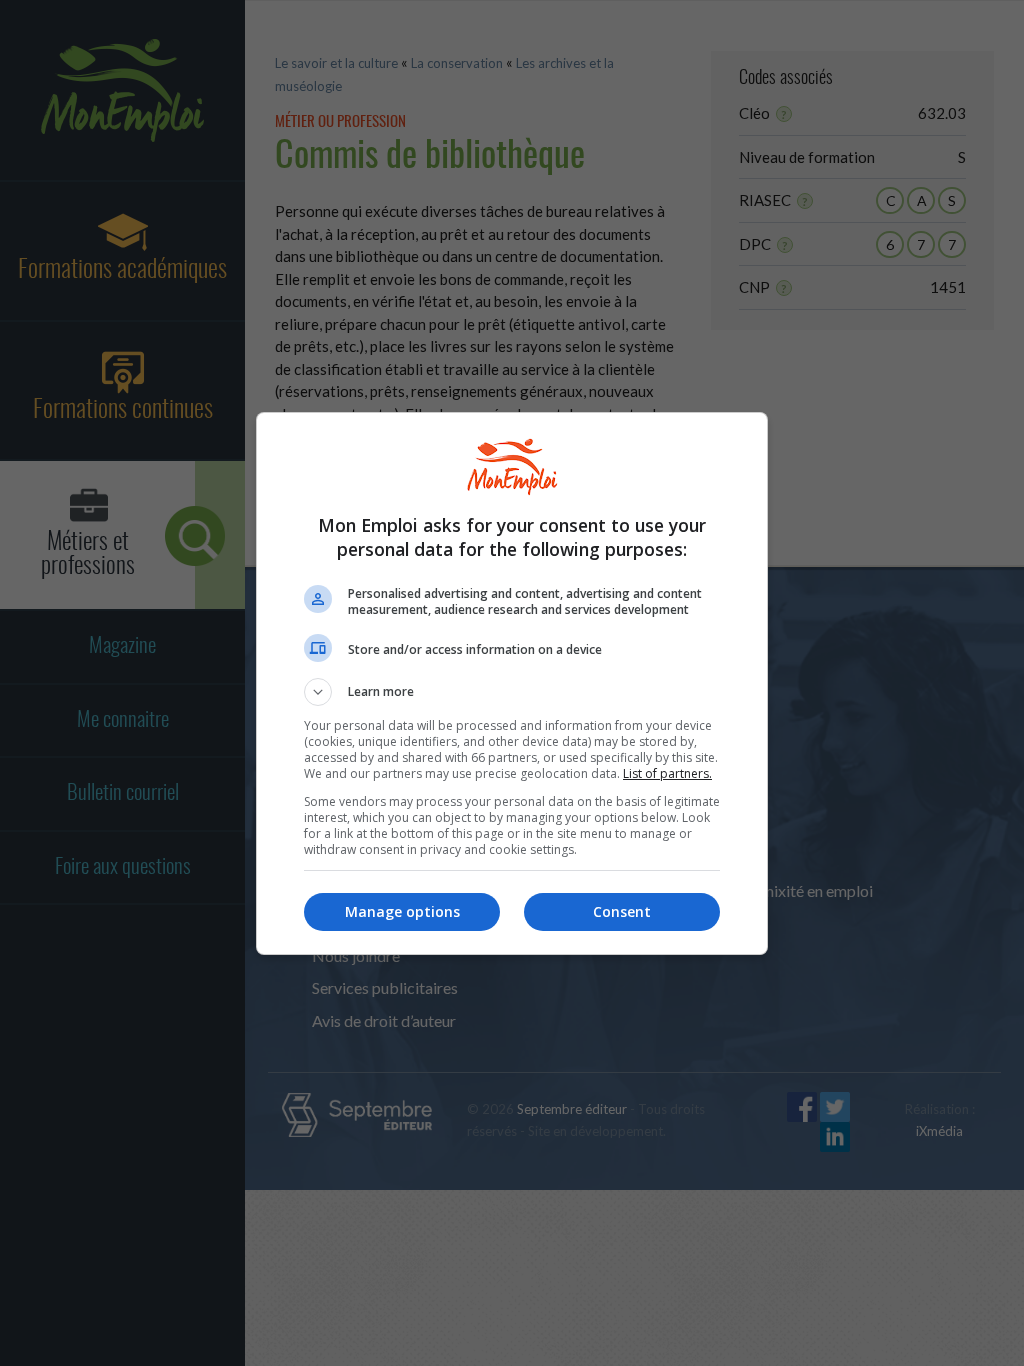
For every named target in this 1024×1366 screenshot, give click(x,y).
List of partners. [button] (667, 773)
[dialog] (512, 683)
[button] (512, 692)
